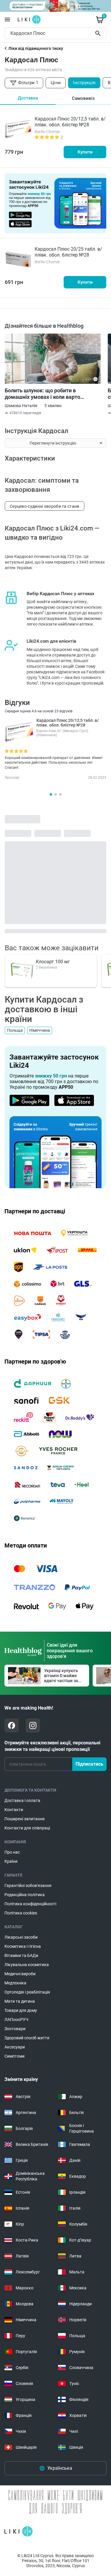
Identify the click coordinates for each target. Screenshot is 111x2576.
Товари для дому (21, 2010)
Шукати (99, 33)
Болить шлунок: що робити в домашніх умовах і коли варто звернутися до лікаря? (42, 394)
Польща (15, 1030)
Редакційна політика (25, 1895)
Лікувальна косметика (27, 1965)
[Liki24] (18, 2531)
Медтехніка (15, 1983)
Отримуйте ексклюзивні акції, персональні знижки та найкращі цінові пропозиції (52, 1746)
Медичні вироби (20, 1974)
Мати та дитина (20, 2001)
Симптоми (15, 2056)
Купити (85, 152)
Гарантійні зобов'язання (28, 1886)
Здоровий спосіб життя (27, 2038)
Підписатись (89, 1764)
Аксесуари (15, 2047)
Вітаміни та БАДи (21, 1955)
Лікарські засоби (21, 1937)
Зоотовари (15, 2029)
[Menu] (7, 19)
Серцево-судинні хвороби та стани (45, 506)
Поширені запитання (25, 1819)
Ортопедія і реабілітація (27, 1992)
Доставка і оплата (22, 1800)
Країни (11, 1861)
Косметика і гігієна (23, 1946)
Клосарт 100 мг (53, 962)
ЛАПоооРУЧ (16, 2020)
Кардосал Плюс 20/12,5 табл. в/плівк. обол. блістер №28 (70, 122)
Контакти (14, 1810)
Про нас (12, 1852)
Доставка (28, 98)
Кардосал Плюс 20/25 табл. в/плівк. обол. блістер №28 (68, 252)
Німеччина (40, 1030)
